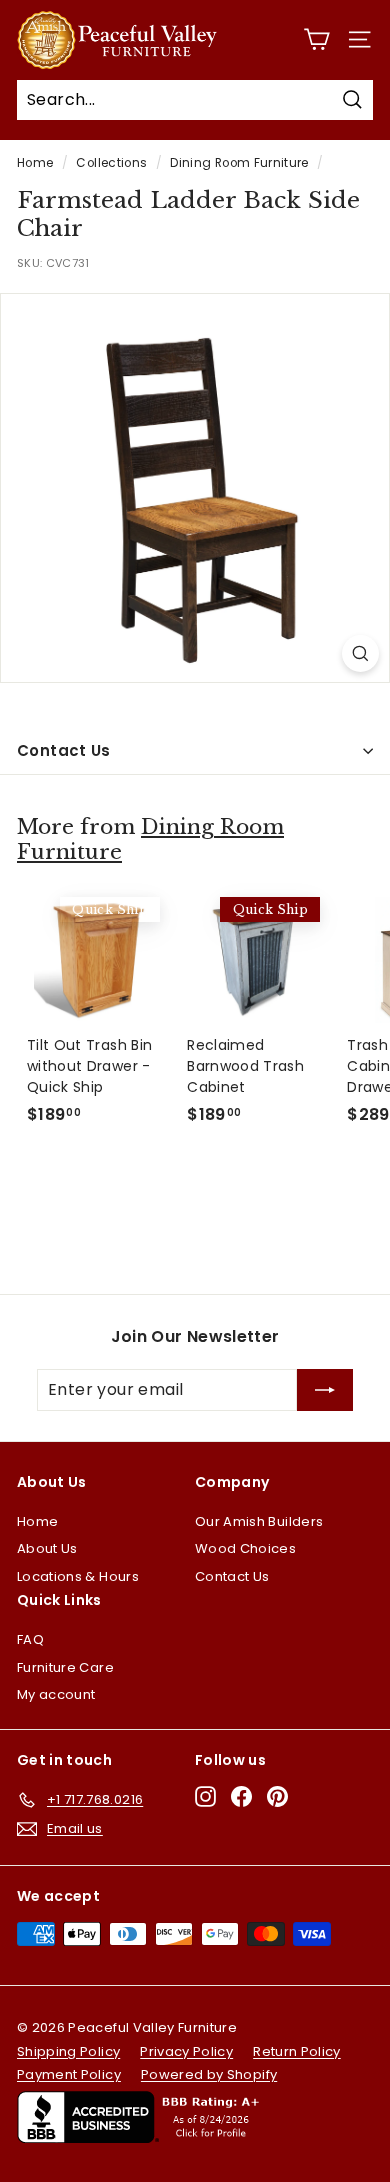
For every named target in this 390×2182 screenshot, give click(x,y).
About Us (47, 1548)
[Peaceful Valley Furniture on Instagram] (205, 1796)
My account (56, 1694)
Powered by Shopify (209, 2074)
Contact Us (64, 750)
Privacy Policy (186, 2051)
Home (35, 163)
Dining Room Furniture (239, 163)
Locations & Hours (78, 1576)
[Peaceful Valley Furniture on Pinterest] (277, 1796)
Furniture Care (65, 1667)
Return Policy (297, 2051)
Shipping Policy (68, 2051)
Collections (111, 163)
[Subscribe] (325, 1390)
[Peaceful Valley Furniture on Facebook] (241, 1796)
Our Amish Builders (259, 1521)
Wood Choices (245, 1548)
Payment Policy (69, 2074)
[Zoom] (360, 653)
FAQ (30, 1639)
